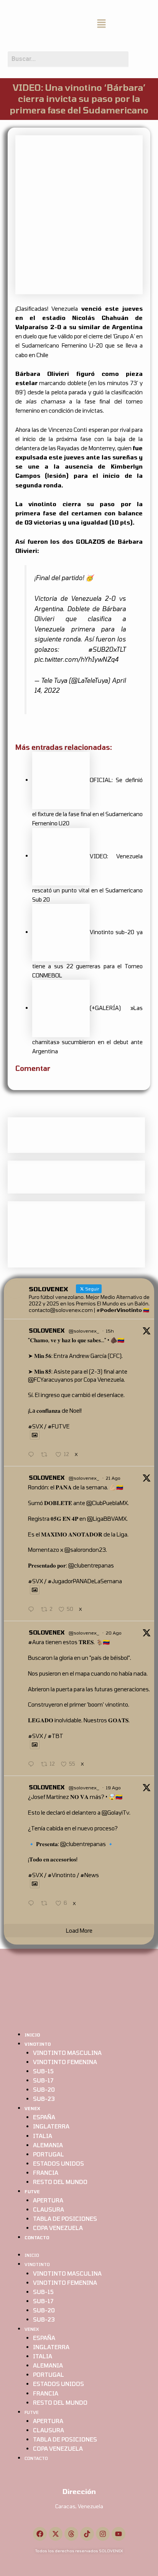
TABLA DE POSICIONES (65, 2219)
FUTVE (32, 2191)
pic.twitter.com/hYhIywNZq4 (76, 659)
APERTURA (48, 2200)
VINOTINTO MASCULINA (67, 2053)
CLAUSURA (49, 2209)
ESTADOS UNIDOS (58, 2163)
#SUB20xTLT (107, 649)
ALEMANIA (48, 2145)
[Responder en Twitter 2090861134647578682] (33, 1455)
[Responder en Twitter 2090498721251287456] (33, 1764)
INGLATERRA (51, 2126)
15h (110, 1331)
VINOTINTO (38, 2044)
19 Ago (113, 1787)
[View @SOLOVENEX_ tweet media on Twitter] (35, 1435)
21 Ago (113, 1478)
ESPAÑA (44, 2117)
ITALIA (43, 2136)
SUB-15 (43, 2071)
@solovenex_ (84, 1331)
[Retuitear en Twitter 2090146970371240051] (46, 1904)
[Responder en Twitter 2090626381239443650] (33, 1610)
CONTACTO (37, 2237)
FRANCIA (46, 2173)
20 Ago (114, 1633)
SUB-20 (44, 2089)
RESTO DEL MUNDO (60, 2182)
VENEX (32, 2108)
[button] (101, 24)
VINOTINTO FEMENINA (65, 2062)
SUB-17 (43, 2080)
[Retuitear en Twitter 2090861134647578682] (46, 1455)
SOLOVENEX (47, 1330)
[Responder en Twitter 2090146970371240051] (33, 1904)
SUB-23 (44, 2099)
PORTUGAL (49, 2154)
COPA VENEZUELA (58, 2228)
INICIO (32, 2035)
